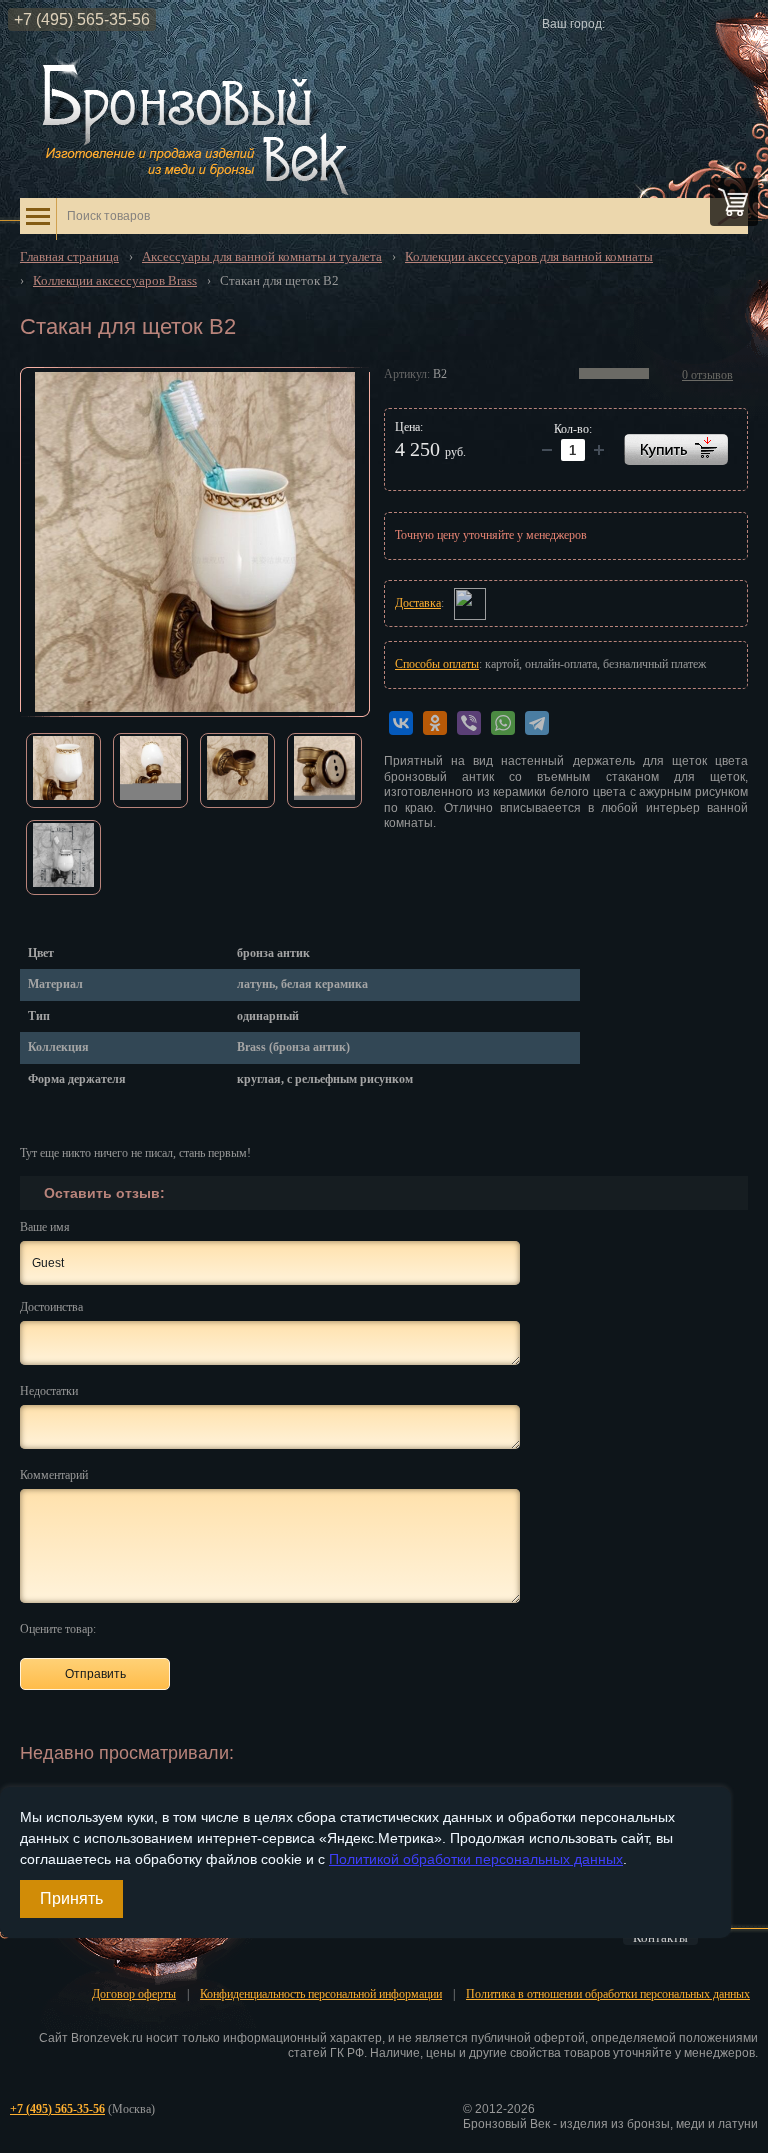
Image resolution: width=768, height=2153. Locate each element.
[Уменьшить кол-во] (599, 450)
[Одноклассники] (435, 723)
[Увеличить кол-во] (547, 450)
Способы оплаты (437, 664)
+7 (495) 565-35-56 (82, 19)
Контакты (660, 1938)
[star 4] (188, 1628)
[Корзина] (734, 202)
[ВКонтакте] (401, 723)
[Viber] (469, 723)
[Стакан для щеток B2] (195, 542)
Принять (71, 1898)
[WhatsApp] (503, 723)
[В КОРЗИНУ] (676, 449)
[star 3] (165, 1628)
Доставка (418, 603)
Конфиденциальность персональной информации (321, 1994)
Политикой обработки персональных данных (476, 1859)
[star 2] (142, 1628)
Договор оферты (134, 1994)
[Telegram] (537, 723)
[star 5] (211, 1628)
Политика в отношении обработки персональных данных (608, 1994)
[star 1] (119, 1628)
